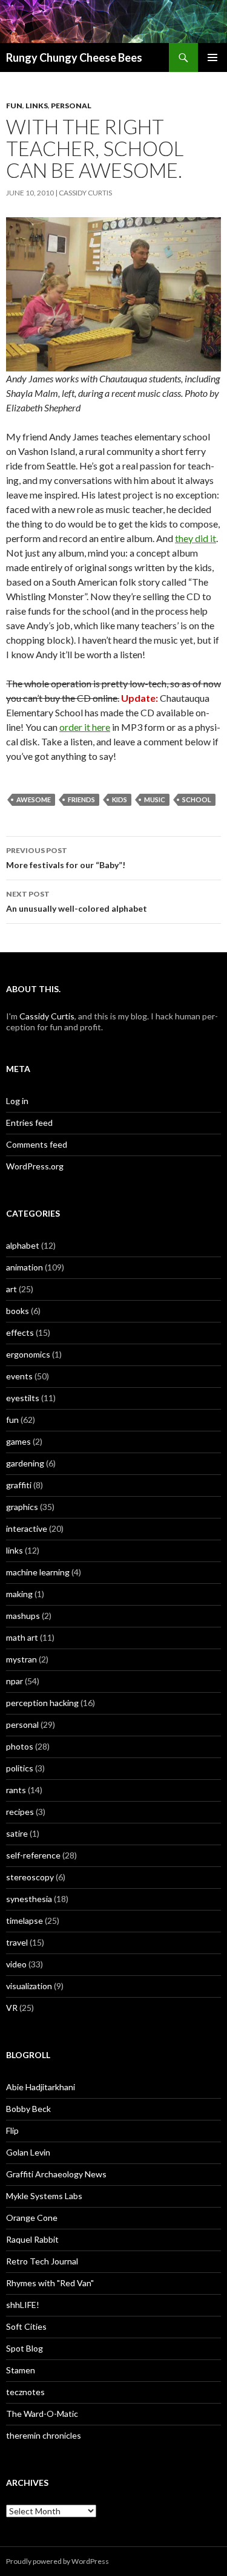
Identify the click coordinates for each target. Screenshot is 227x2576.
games (18, 1441)
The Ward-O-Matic (42, 2414)
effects (20, 1332)
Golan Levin (28, 2152)
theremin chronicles (44, 2435)
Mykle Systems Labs (44, 2196)
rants (16, 1790)
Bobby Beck (28, 2109)
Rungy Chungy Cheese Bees (74, 57)
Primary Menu (212, 57)
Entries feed (29, 1123)
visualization (29, 1986)
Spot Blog (25, 2348)
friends (81, 799)
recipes (20, 1812)
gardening (25, 1463)
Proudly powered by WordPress (58, 2561)
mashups (23, 1616)
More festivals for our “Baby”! (66, 858)
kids (120, 799)
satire (17, 1833)
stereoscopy (30, 1877)
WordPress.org (35, 1166)
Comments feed (37, 1144)
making (19, 1594)
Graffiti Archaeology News (56, 2174)
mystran (21, 1659)
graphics (22, 1507)
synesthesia (29, 1899)
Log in (17, 1101)
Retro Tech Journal (42, 2261)
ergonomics (28, 1354)
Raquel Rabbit (32, 2239)
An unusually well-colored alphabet (77, 901)
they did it (196, 538)
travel (17, 1942)
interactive (27, 1528)
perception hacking (42, 1703)
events (19, 1376)
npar (15, 1681)
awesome (34, 799)
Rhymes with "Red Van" (50, 2283)
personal (71, 106)
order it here (85, 727)
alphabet (23, 1245)
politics (20, 1768)
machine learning (38, 1572)
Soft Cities (26, 2326)
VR (12, 2008)
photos (20, 1746)
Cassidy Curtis (85, 193)
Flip (12, 2130)
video (16, 1964)
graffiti (19, 1485)
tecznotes (25, 2392)
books (18, 1311)
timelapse (25, 1921)
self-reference (33, 1855)
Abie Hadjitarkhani (41, 2087)
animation (25, 1267)
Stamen (21, 2370)
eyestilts (23, 1398)
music (155, 799)
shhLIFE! (23, 2305)
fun (14, 106)
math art (22, 1637)
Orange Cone (32, 2218)
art (12, 1289)
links (37, 106)
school (197, 799)
